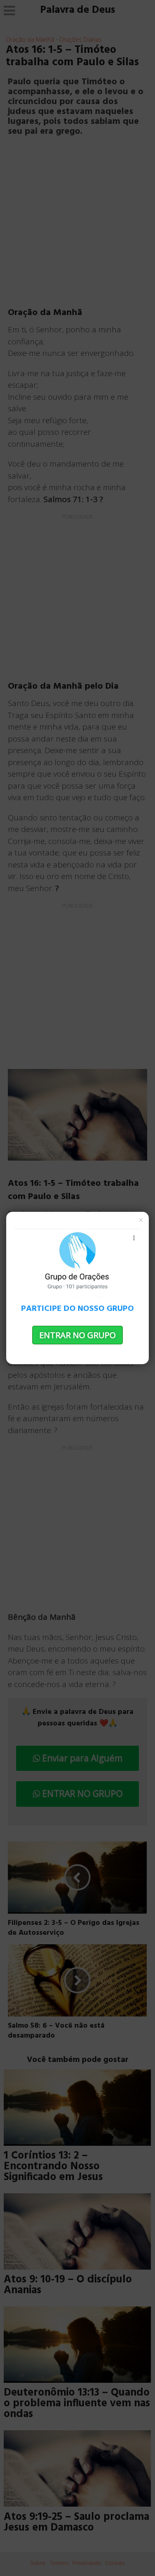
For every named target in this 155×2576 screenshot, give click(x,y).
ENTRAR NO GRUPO (77, 1335)
